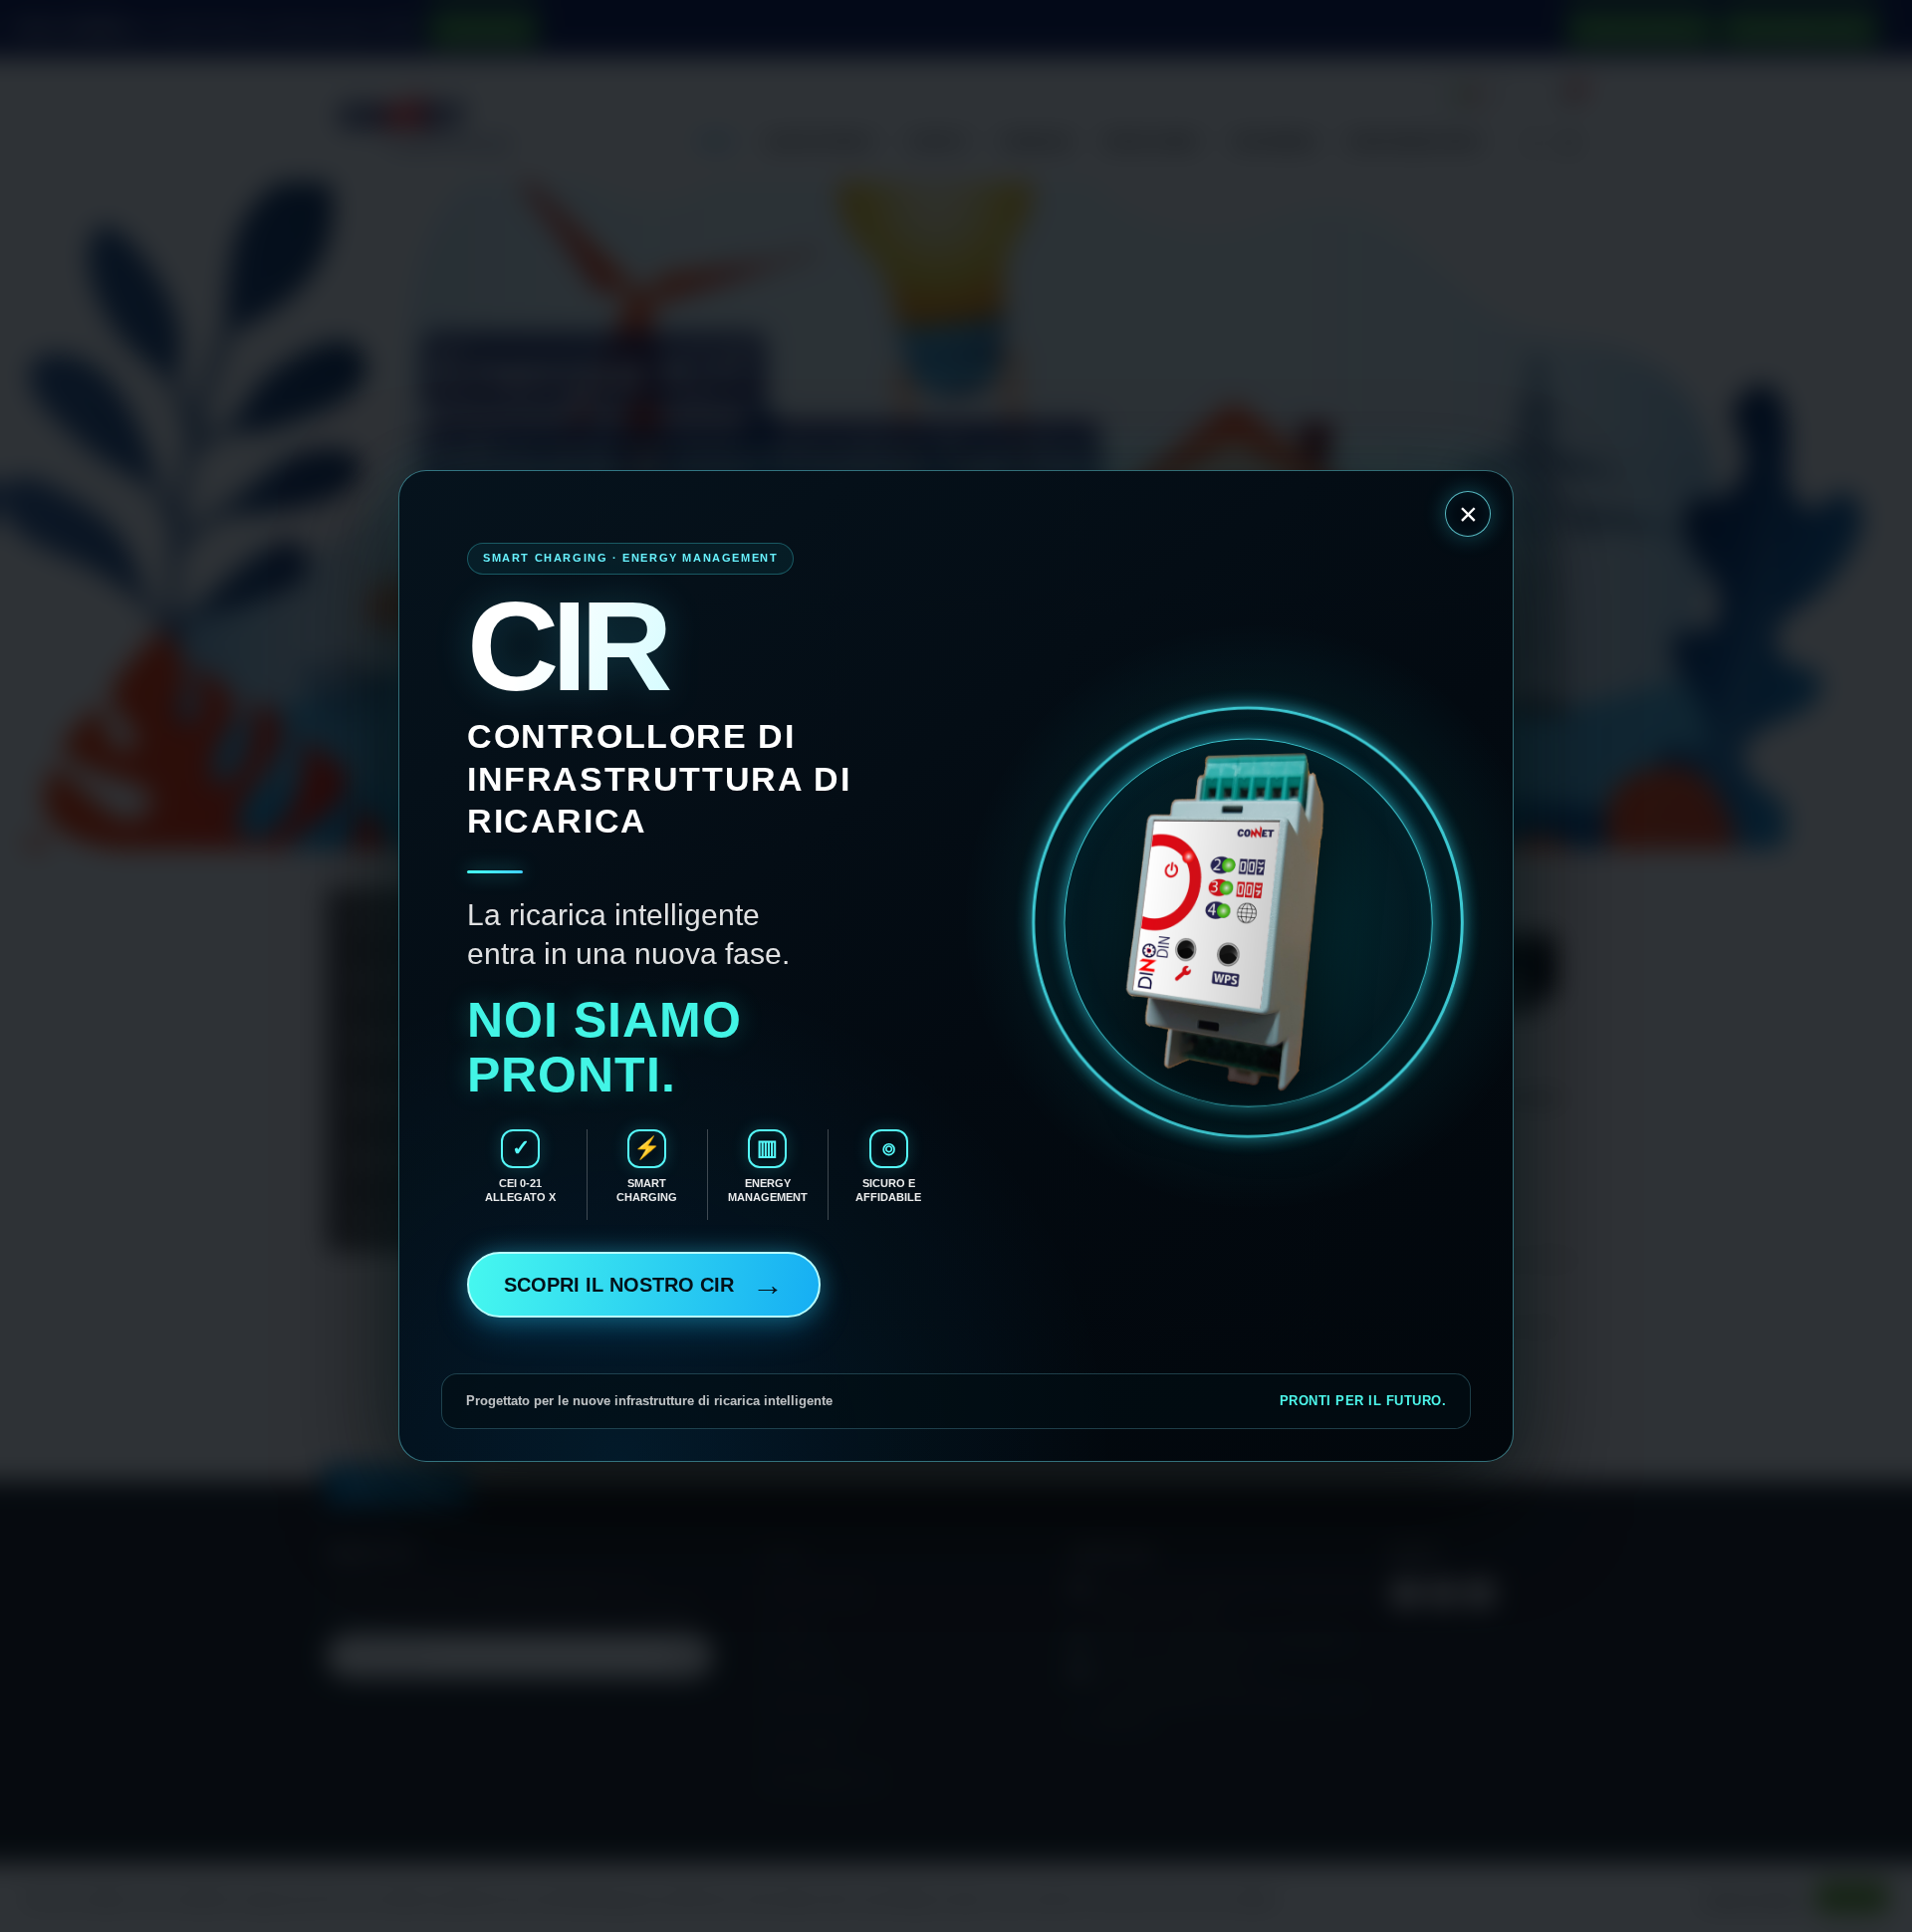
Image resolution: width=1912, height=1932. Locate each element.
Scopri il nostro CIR (644, 1285)
